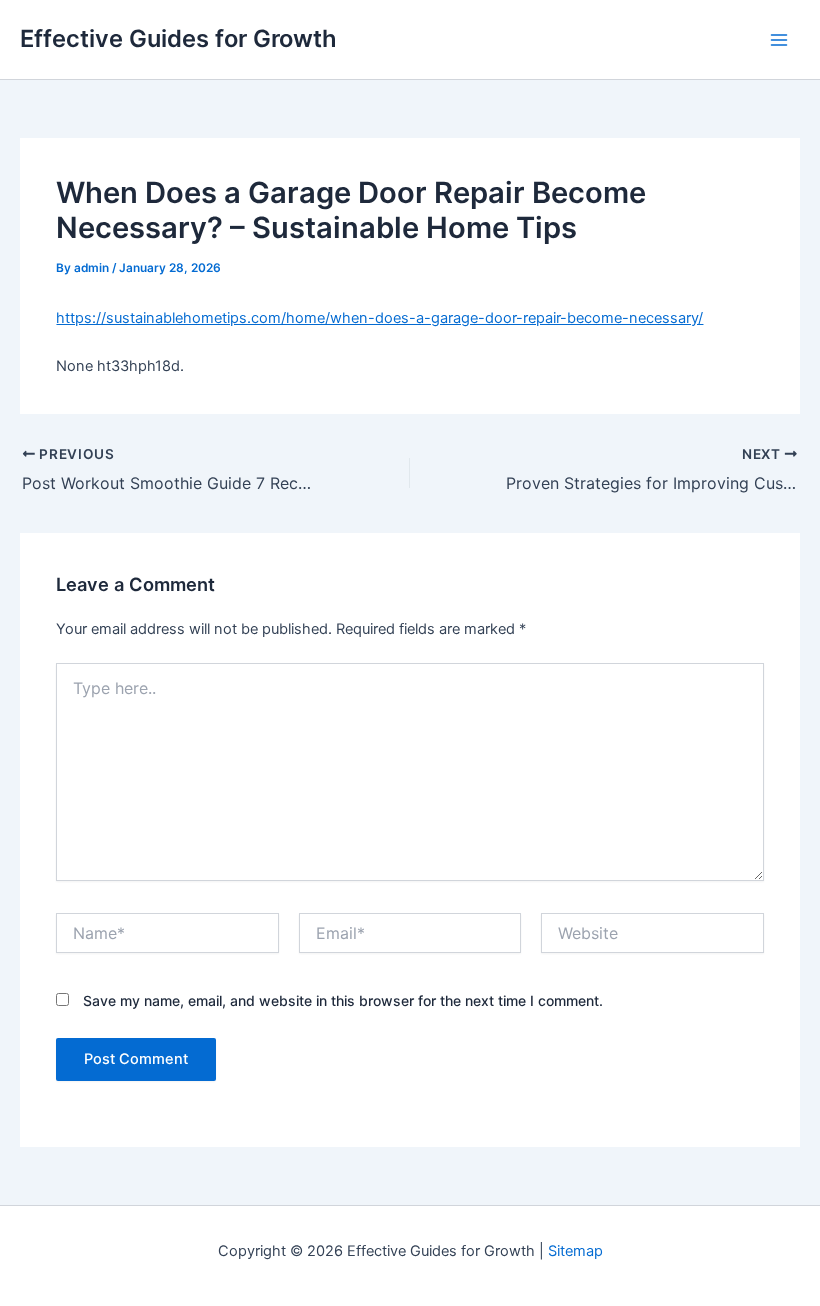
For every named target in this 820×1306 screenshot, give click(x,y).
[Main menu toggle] (779, 40)
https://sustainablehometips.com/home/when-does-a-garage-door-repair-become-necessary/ (379, 318)
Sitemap (575, 1251)
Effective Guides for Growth (178, 38)
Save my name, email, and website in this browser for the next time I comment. (343, 1000)
